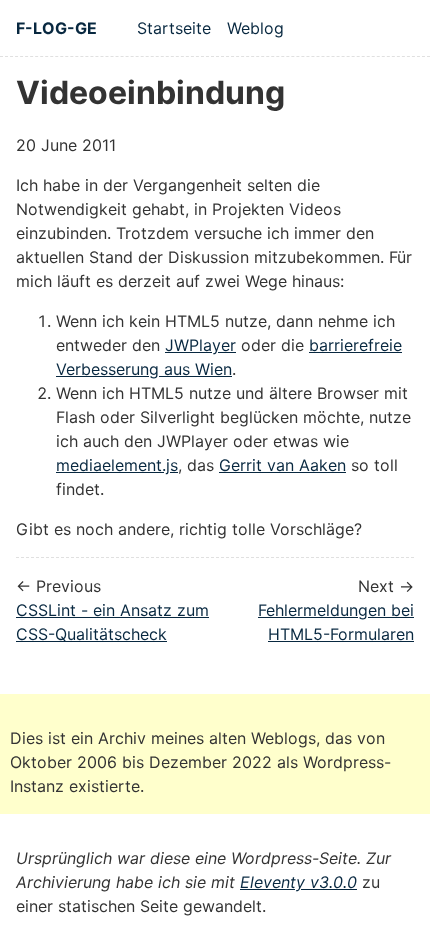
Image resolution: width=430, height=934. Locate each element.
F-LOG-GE (56, 28)
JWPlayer (200, 345)
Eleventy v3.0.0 (298, 882)
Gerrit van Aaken (282, 465)
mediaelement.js (117, 465)
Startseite (174, 28)
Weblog (255, 28)
